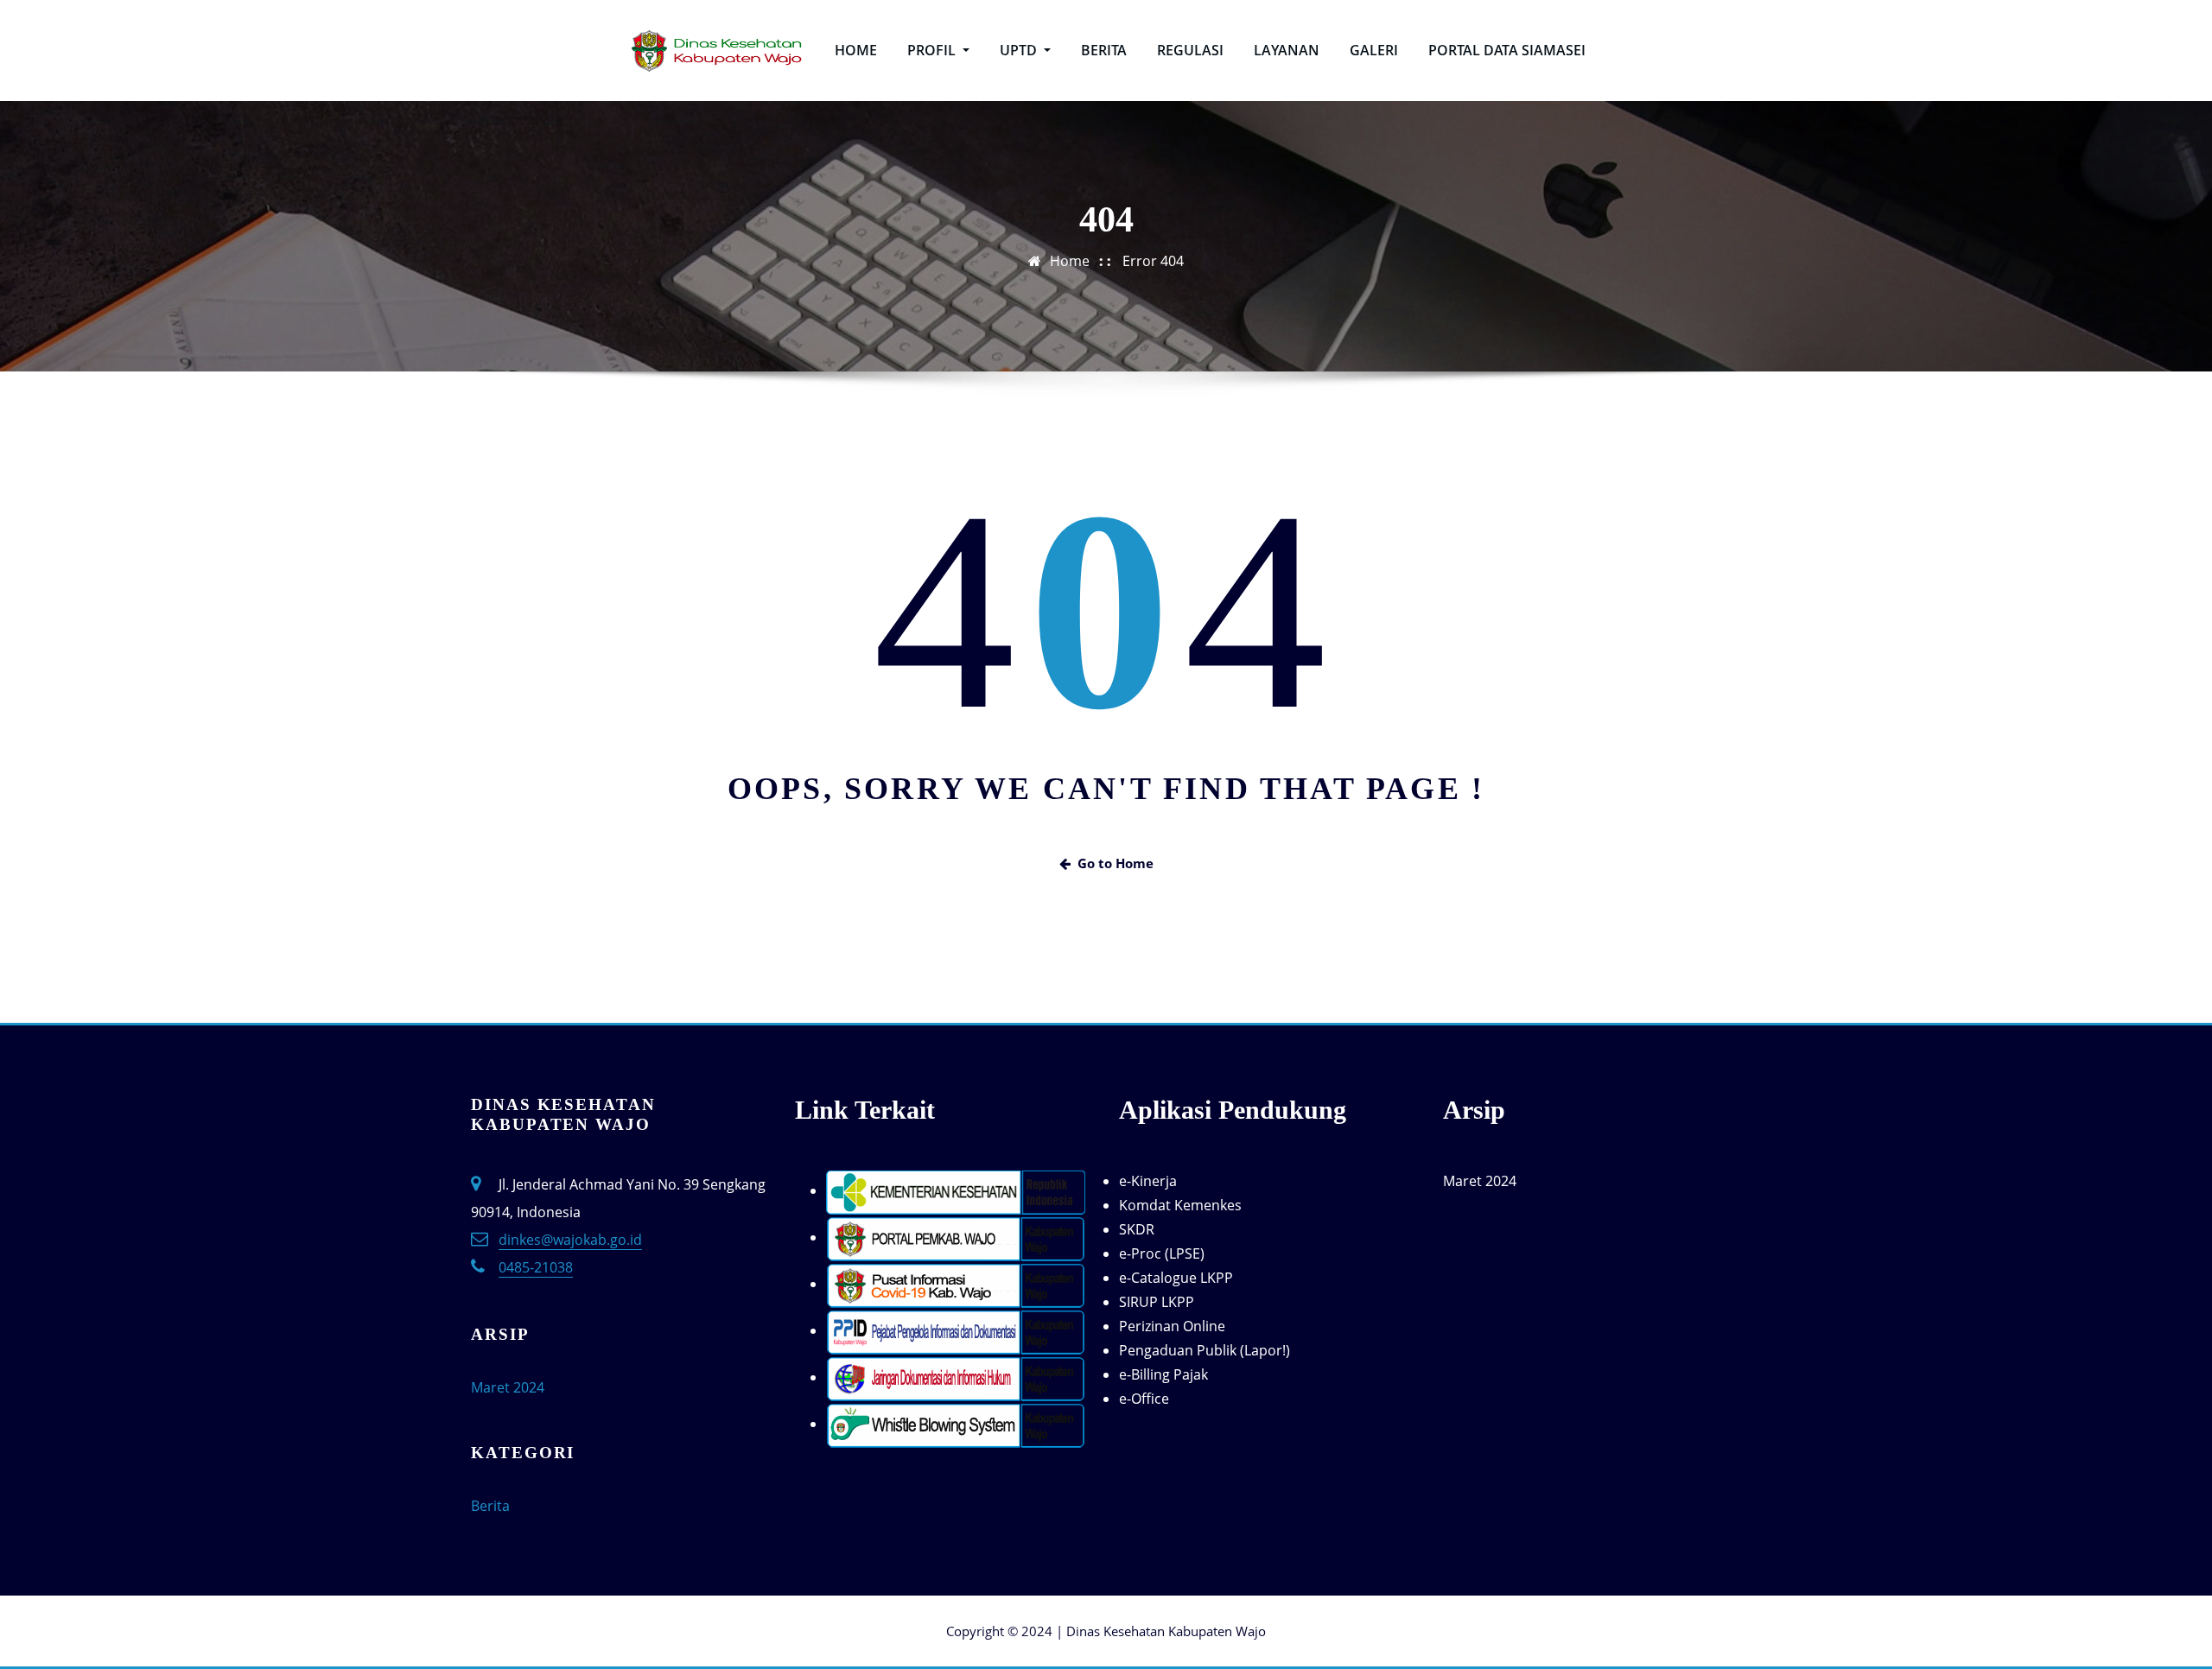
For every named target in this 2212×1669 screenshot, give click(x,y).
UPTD (1020, 50)
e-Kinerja (1148, 1181)
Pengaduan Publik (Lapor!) (1205, 1350)
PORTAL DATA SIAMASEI (1507, 50)
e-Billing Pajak (1163, 1374)
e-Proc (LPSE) (1162, 1253)
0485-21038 (536, 1267)
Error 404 (1153, 261)
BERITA (1104, 50)
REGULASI (1190, 50)
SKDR (1137, 1229)
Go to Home (1116, 863)
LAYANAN (1287, 50)
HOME (856, 50)
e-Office (1144, 1399)
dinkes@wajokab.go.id (570, 1240)
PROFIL (933, 50)
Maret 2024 (508, 1387)
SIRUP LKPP (1157, 1302)
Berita (490, 1506)
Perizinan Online (1172, 1326)
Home (1070, 261)
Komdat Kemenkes (1180, 1205)
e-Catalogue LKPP (1176, 1278)
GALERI (1374, 50)
